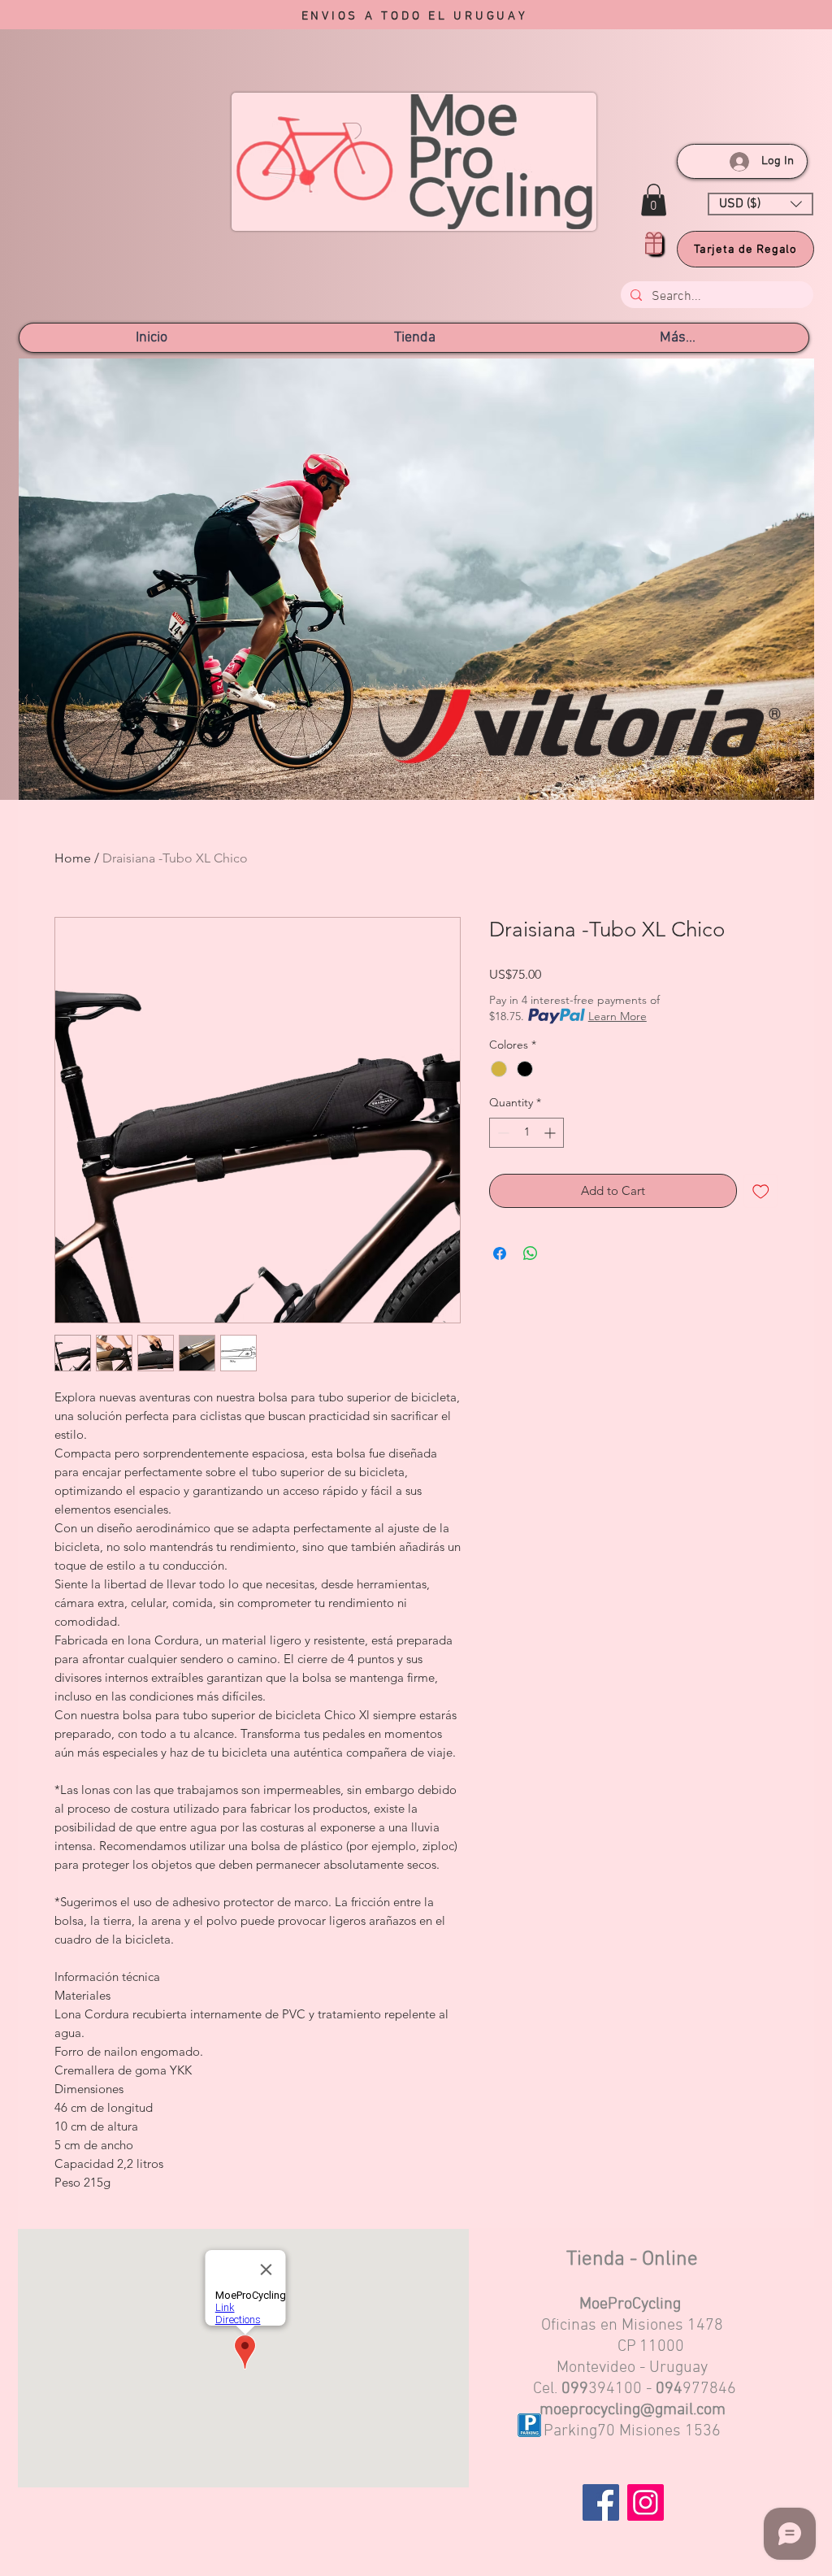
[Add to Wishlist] (761, 1191)
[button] (654, 200)
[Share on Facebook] (500, 1253)
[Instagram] (646, 2502)
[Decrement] (502, 1133)
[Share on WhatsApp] (531, 1253)
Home (73, 858)
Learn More (617, 1016)
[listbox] (760, 204)
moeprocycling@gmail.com (633, 2410)
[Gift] (654, 243)
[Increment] (551, 1133)
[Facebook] (601, 2502)
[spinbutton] (526, 1133)
